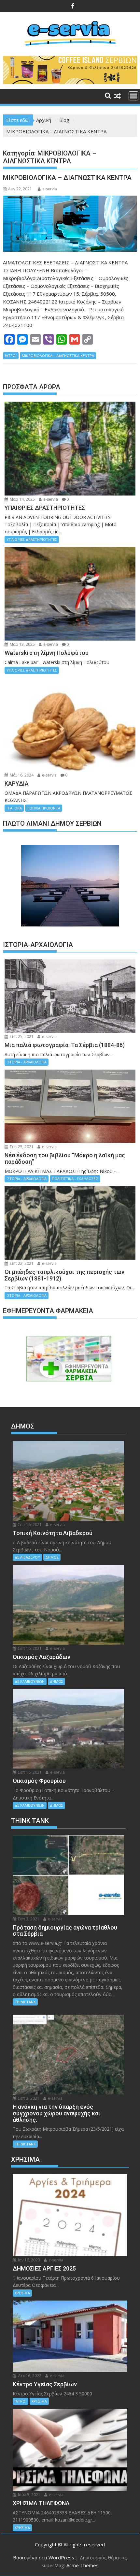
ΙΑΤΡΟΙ (11, 355)
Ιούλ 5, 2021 (29, 2495)
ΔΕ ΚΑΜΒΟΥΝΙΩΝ (30, 1681)
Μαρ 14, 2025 (22, 499)
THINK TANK (25, 2002)
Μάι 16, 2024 (21, 775)
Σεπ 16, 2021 (29, 1525)
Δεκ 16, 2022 (29, 2376)
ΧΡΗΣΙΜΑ (22, 2293)
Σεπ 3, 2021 (28, 1919)
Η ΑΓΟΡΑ (14, 808)
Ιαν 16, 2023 (28, 2260)
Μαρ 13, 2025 (22, 644)
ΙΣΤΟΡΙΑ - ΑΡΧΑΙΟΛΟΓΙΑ (27, 1062)
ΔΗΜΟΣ (52, 1557)
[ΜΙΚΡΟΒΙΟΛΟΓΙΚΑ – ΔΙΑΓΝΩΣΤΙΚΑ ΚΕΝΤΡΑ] (70, 223)
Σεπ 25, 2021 (21, 1036)
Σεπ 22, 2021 (21, 1263)
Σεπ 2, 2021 (28, 2098)
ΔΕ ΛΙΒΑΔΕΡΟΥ (27, 1557)
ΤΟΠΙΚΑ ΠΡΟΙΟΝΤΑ (44, 808)
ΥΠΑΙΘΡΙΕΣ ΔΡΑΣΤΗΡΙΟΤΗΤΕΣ (32, 539)
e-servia (50, 189)
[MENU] (133, 96)
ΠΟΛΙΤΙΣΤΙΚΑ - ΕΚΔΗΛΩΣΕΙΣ (75, 1179)
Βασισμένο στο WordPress (44, 2557)
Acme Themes (83, 2565)
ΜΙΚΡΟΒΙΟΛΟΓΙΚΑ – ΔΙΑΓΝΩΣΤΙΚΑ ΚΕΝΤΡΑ (67, 178)
